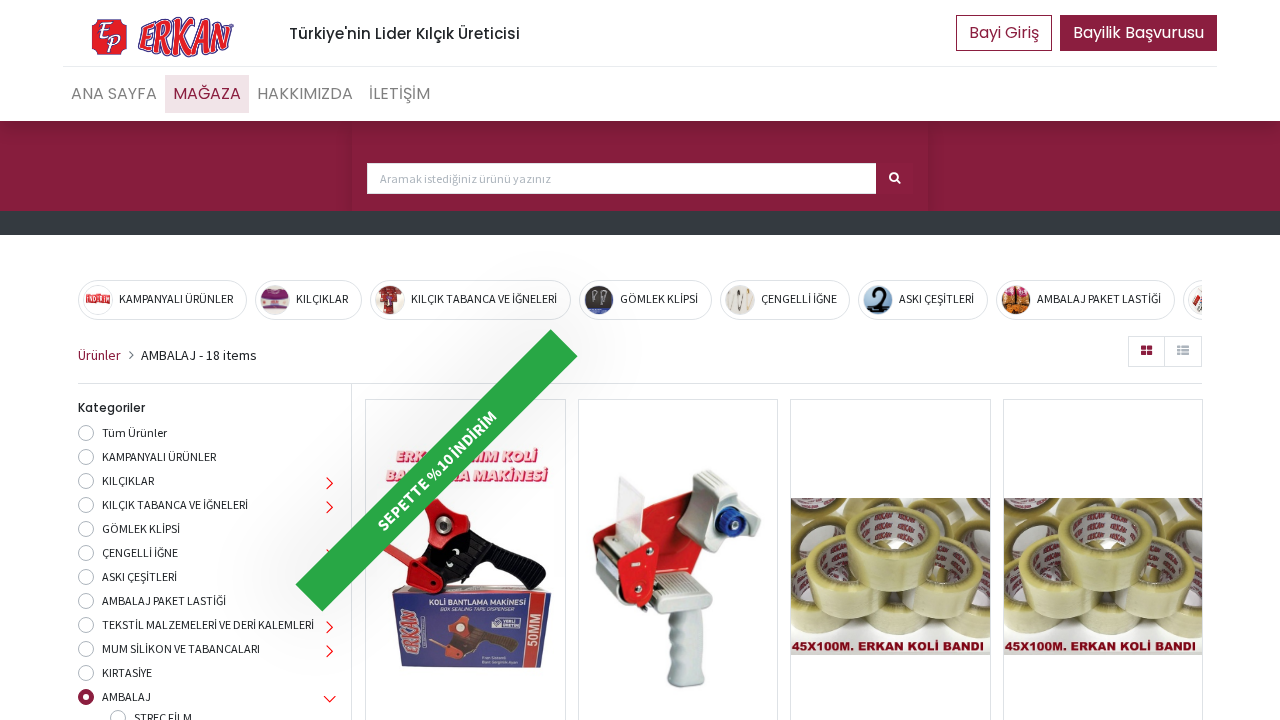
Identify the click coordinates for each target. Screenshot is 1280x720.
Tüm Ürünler (134, 432)
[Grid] (1146, 351)
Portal (1004, 33)
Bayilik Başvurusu (1138, 32)
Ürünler (99, 355)
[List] (1183, 351)
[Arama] (894, 178)
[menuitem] (114, 94)
